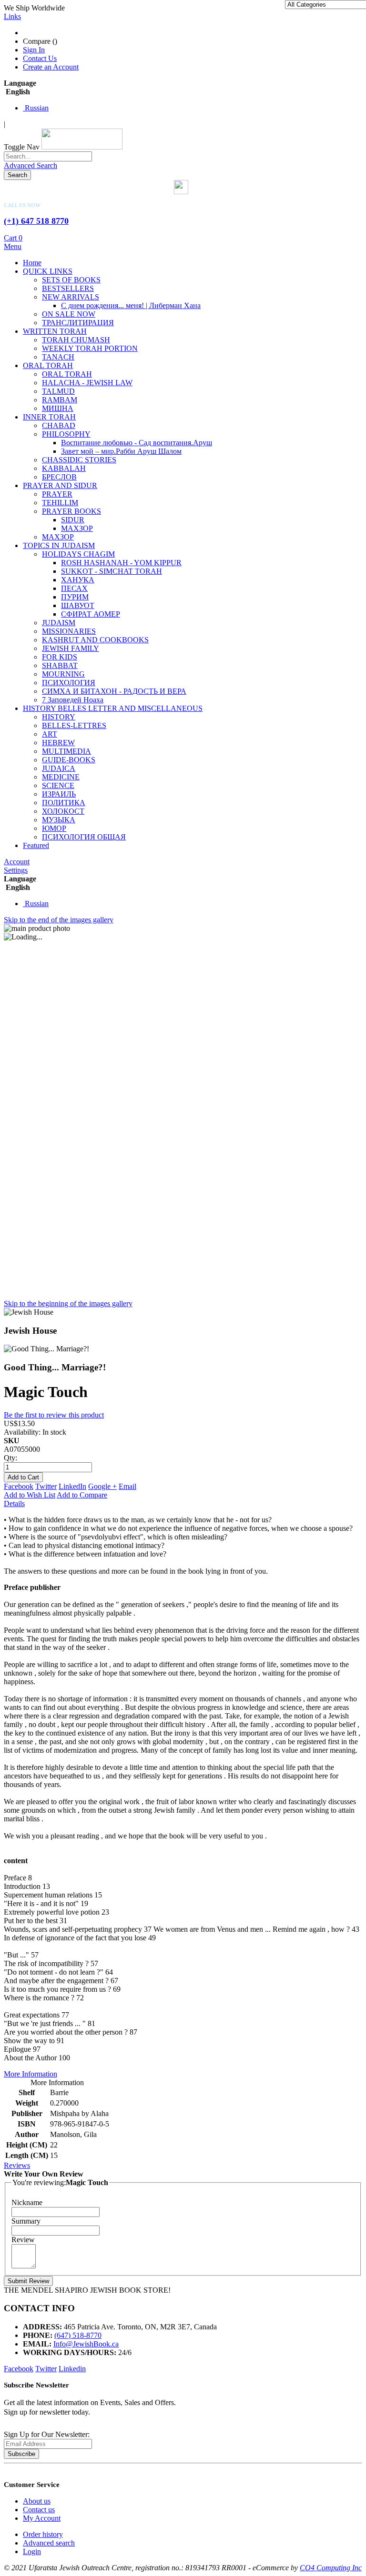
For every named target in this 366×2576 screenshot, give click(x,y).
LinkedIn (72, 1486)
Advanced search (49, 2543)
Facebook (19, 1486)
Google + (102, 1486)
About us (37, 2501)
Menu (13, 246)
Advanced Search (30, 165)
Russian (36, 108)
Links (12, 16)
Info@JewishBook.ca (86, 2344)
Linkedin (72, 2369)
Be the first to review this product (54, 1415)
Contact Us (40, 58)
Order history (43, 2534)
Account (17, 862)
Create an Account (51, 67)
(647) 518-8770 (78, 2335)
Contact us (39, 2510)
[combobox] (48, 156)
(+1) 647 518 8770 (36, 221)
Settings (16, 870)
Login (32, 2551)
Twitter (46, 1486)
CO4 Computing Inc (331, 2568)
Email (127, 1486)
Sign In (34, 50)
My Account (42, 2518)
